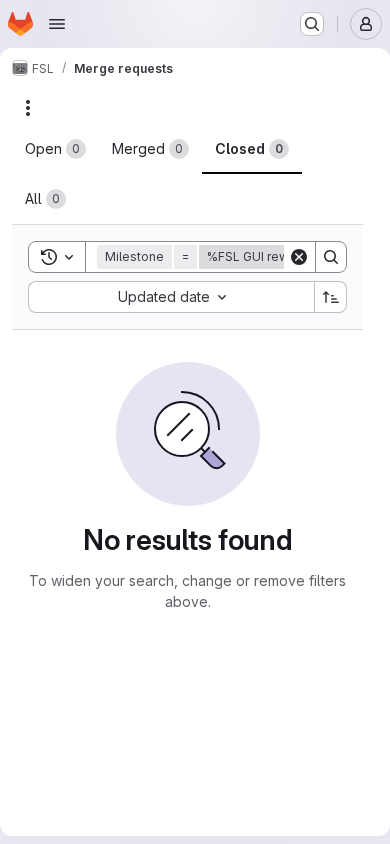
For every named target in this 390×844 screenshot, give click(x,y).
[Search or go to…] (312, 24)
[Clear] (299, 257)
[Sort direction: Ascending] (331, 297)
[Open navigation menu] (57, 24)
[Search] (331, 257)
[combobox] (171, 297)
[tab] (55, 149)
